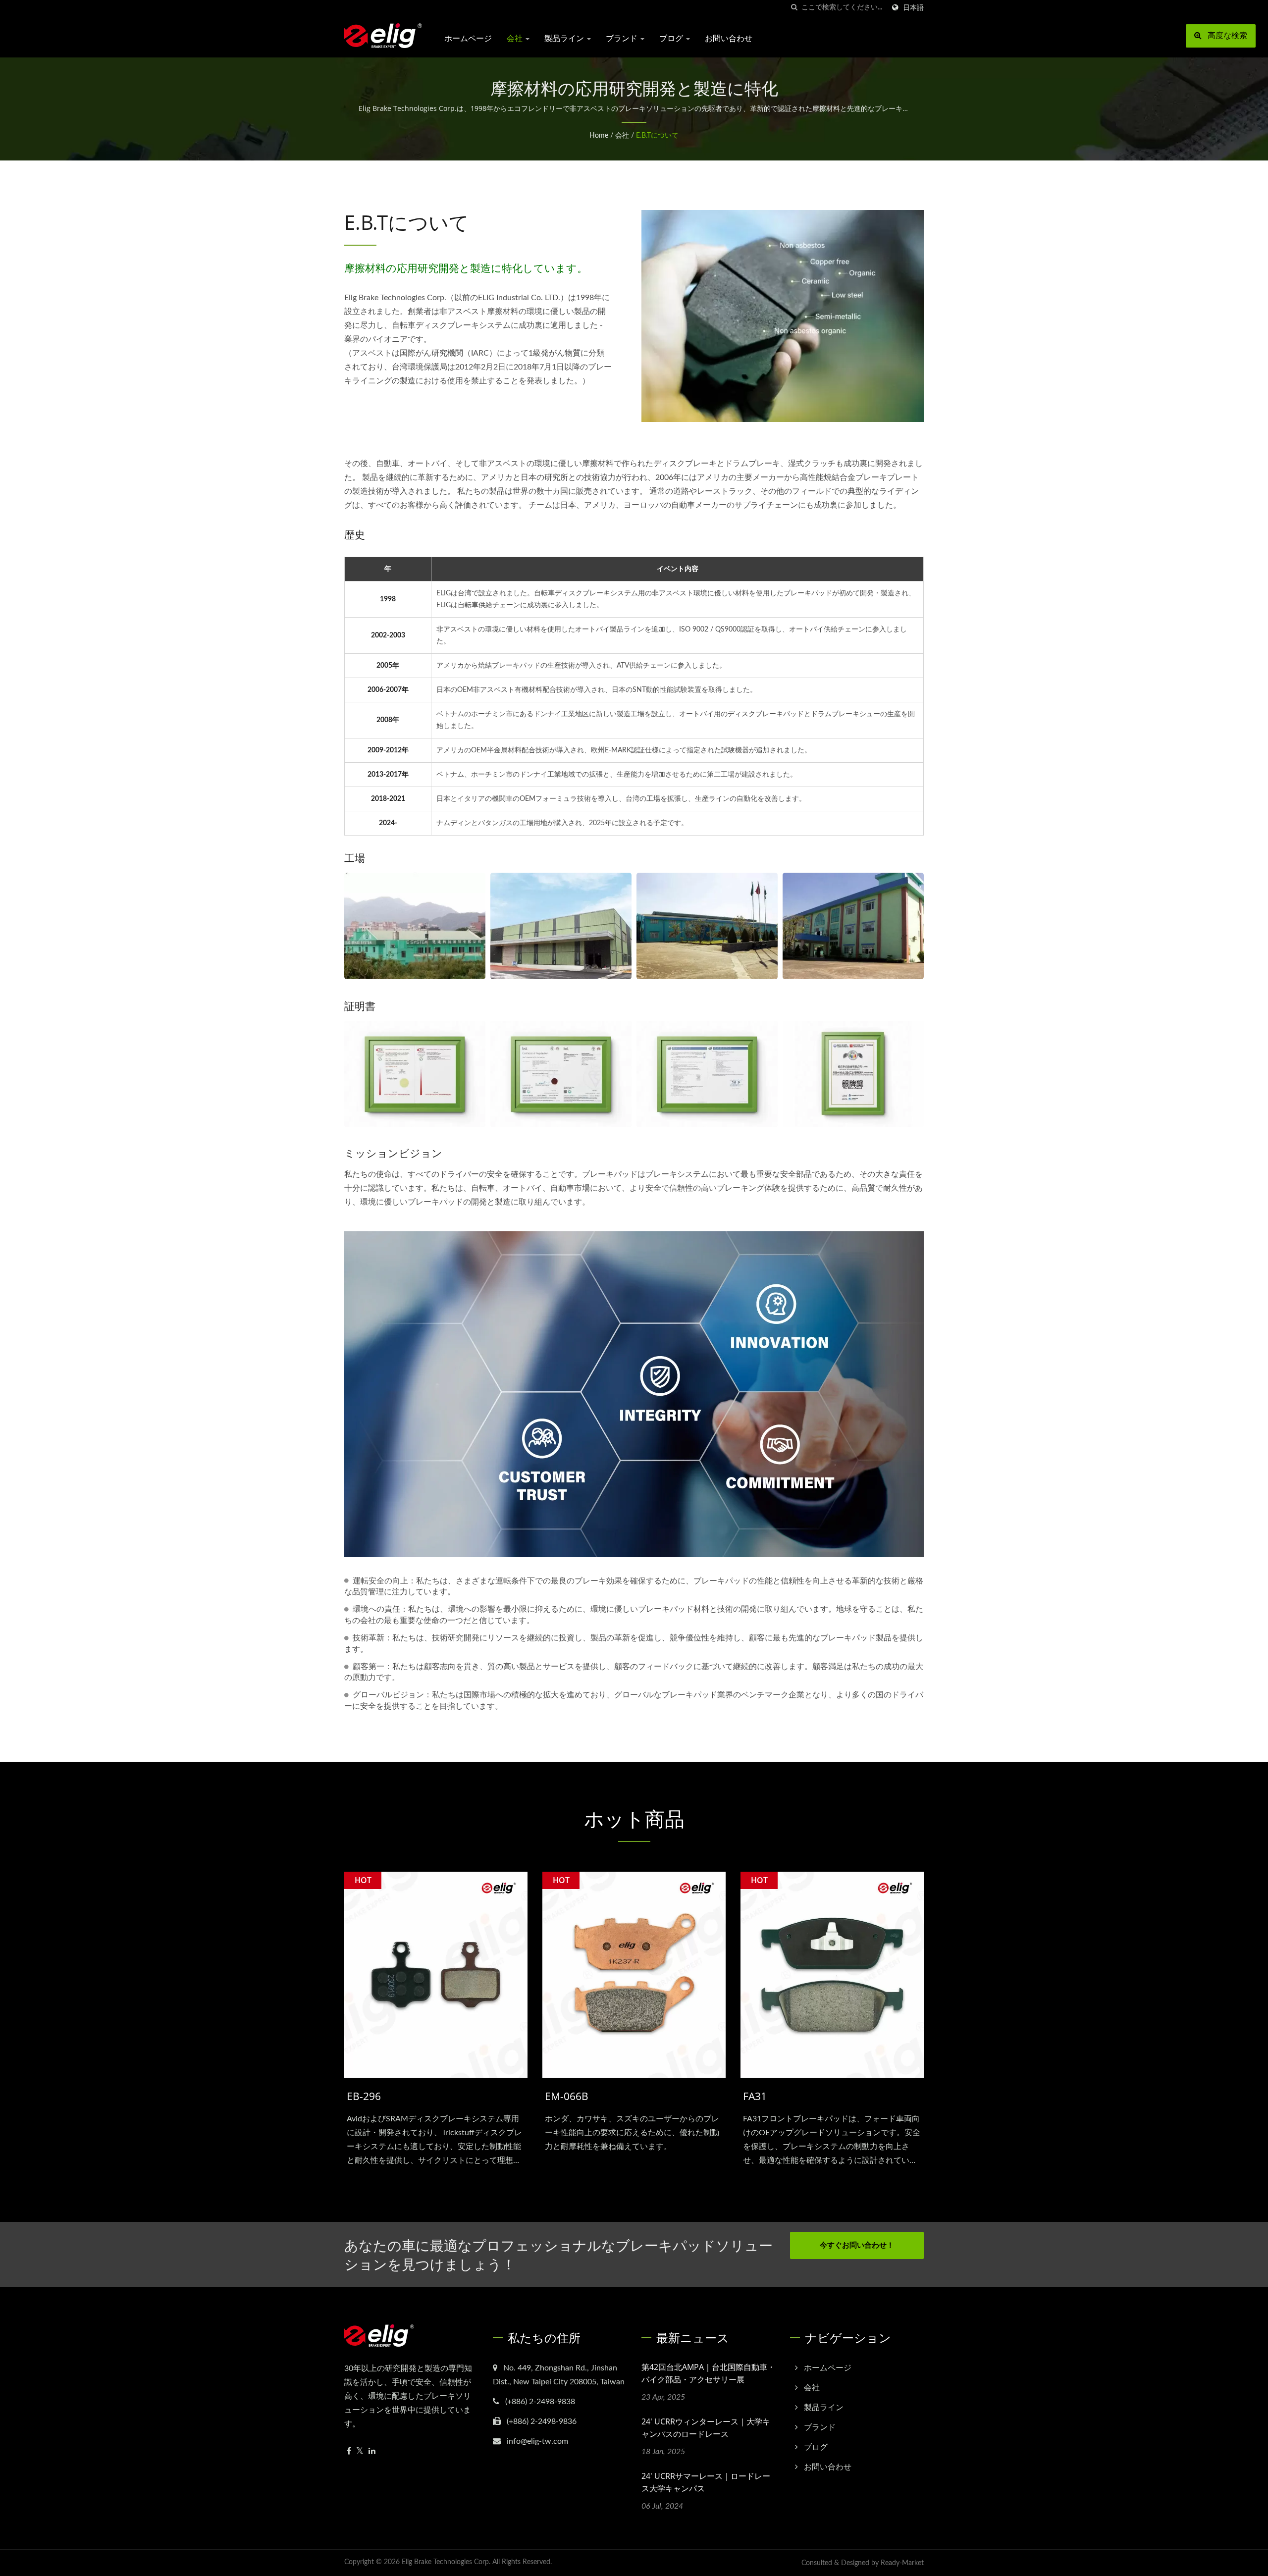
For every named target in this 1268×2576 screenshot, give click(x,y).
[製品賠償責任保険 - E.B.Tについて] (707, 1074)
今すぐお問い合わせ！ (857, 2245)
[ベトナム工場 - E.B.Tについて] (707, 926)
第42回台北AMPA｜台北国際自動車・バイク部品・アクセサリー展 (708, 2373)
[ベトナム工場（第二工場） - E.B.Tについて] (853, 926)
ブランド (623, 38)
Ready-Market (902, 2563)
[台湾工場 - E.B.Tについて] (415, 926)
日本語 (913, 8)
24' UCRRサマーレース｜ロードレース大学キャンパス (706, 2482)
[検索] (794, 8)
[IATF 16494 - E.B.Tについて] (415, 1074)
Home (599, 136)
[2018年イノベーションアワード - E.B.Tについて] (853, 1074)
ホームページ (468, 38)
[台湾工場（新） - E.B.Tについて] (561, 926)
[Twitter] (360, 2451)
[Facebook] (349, 2451)
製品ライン (565, 38)
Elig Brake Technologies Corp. (446, 2562)
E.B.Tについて (657, 136)
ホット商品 (634, 1819)
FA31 (755, 2096)
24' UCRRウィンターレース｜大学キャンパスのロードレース (706, 2428)
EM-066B (567, 2096)
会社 (516, 38)
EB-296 (364, 2096)
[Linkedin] (372, 2451)
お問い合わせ (729, 38)
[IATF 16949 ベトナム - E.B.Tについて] (561, 1074)
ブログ (672, 38)
